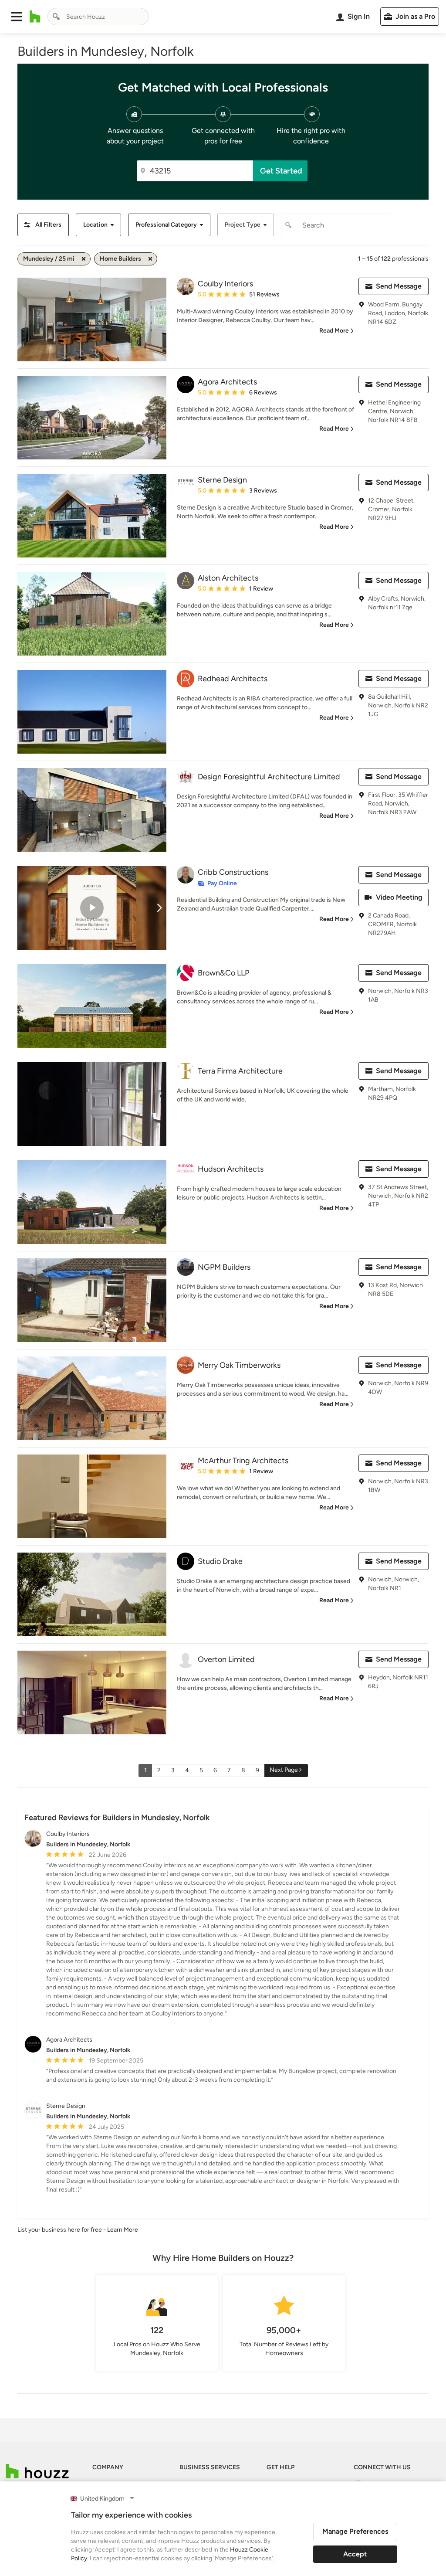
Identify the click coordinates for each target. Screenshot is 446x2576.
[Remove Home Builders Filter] (150, 259)
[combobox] (98, 17)
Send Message (399, 286)
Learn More (123, 2230)
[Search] (56, 17)
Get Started (281, 171)
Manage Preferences (355, 2531)
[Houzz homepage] (35, 17)
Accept (355, 2554)
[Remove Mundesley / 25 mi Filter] (84, 259)
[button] (17, 17)
